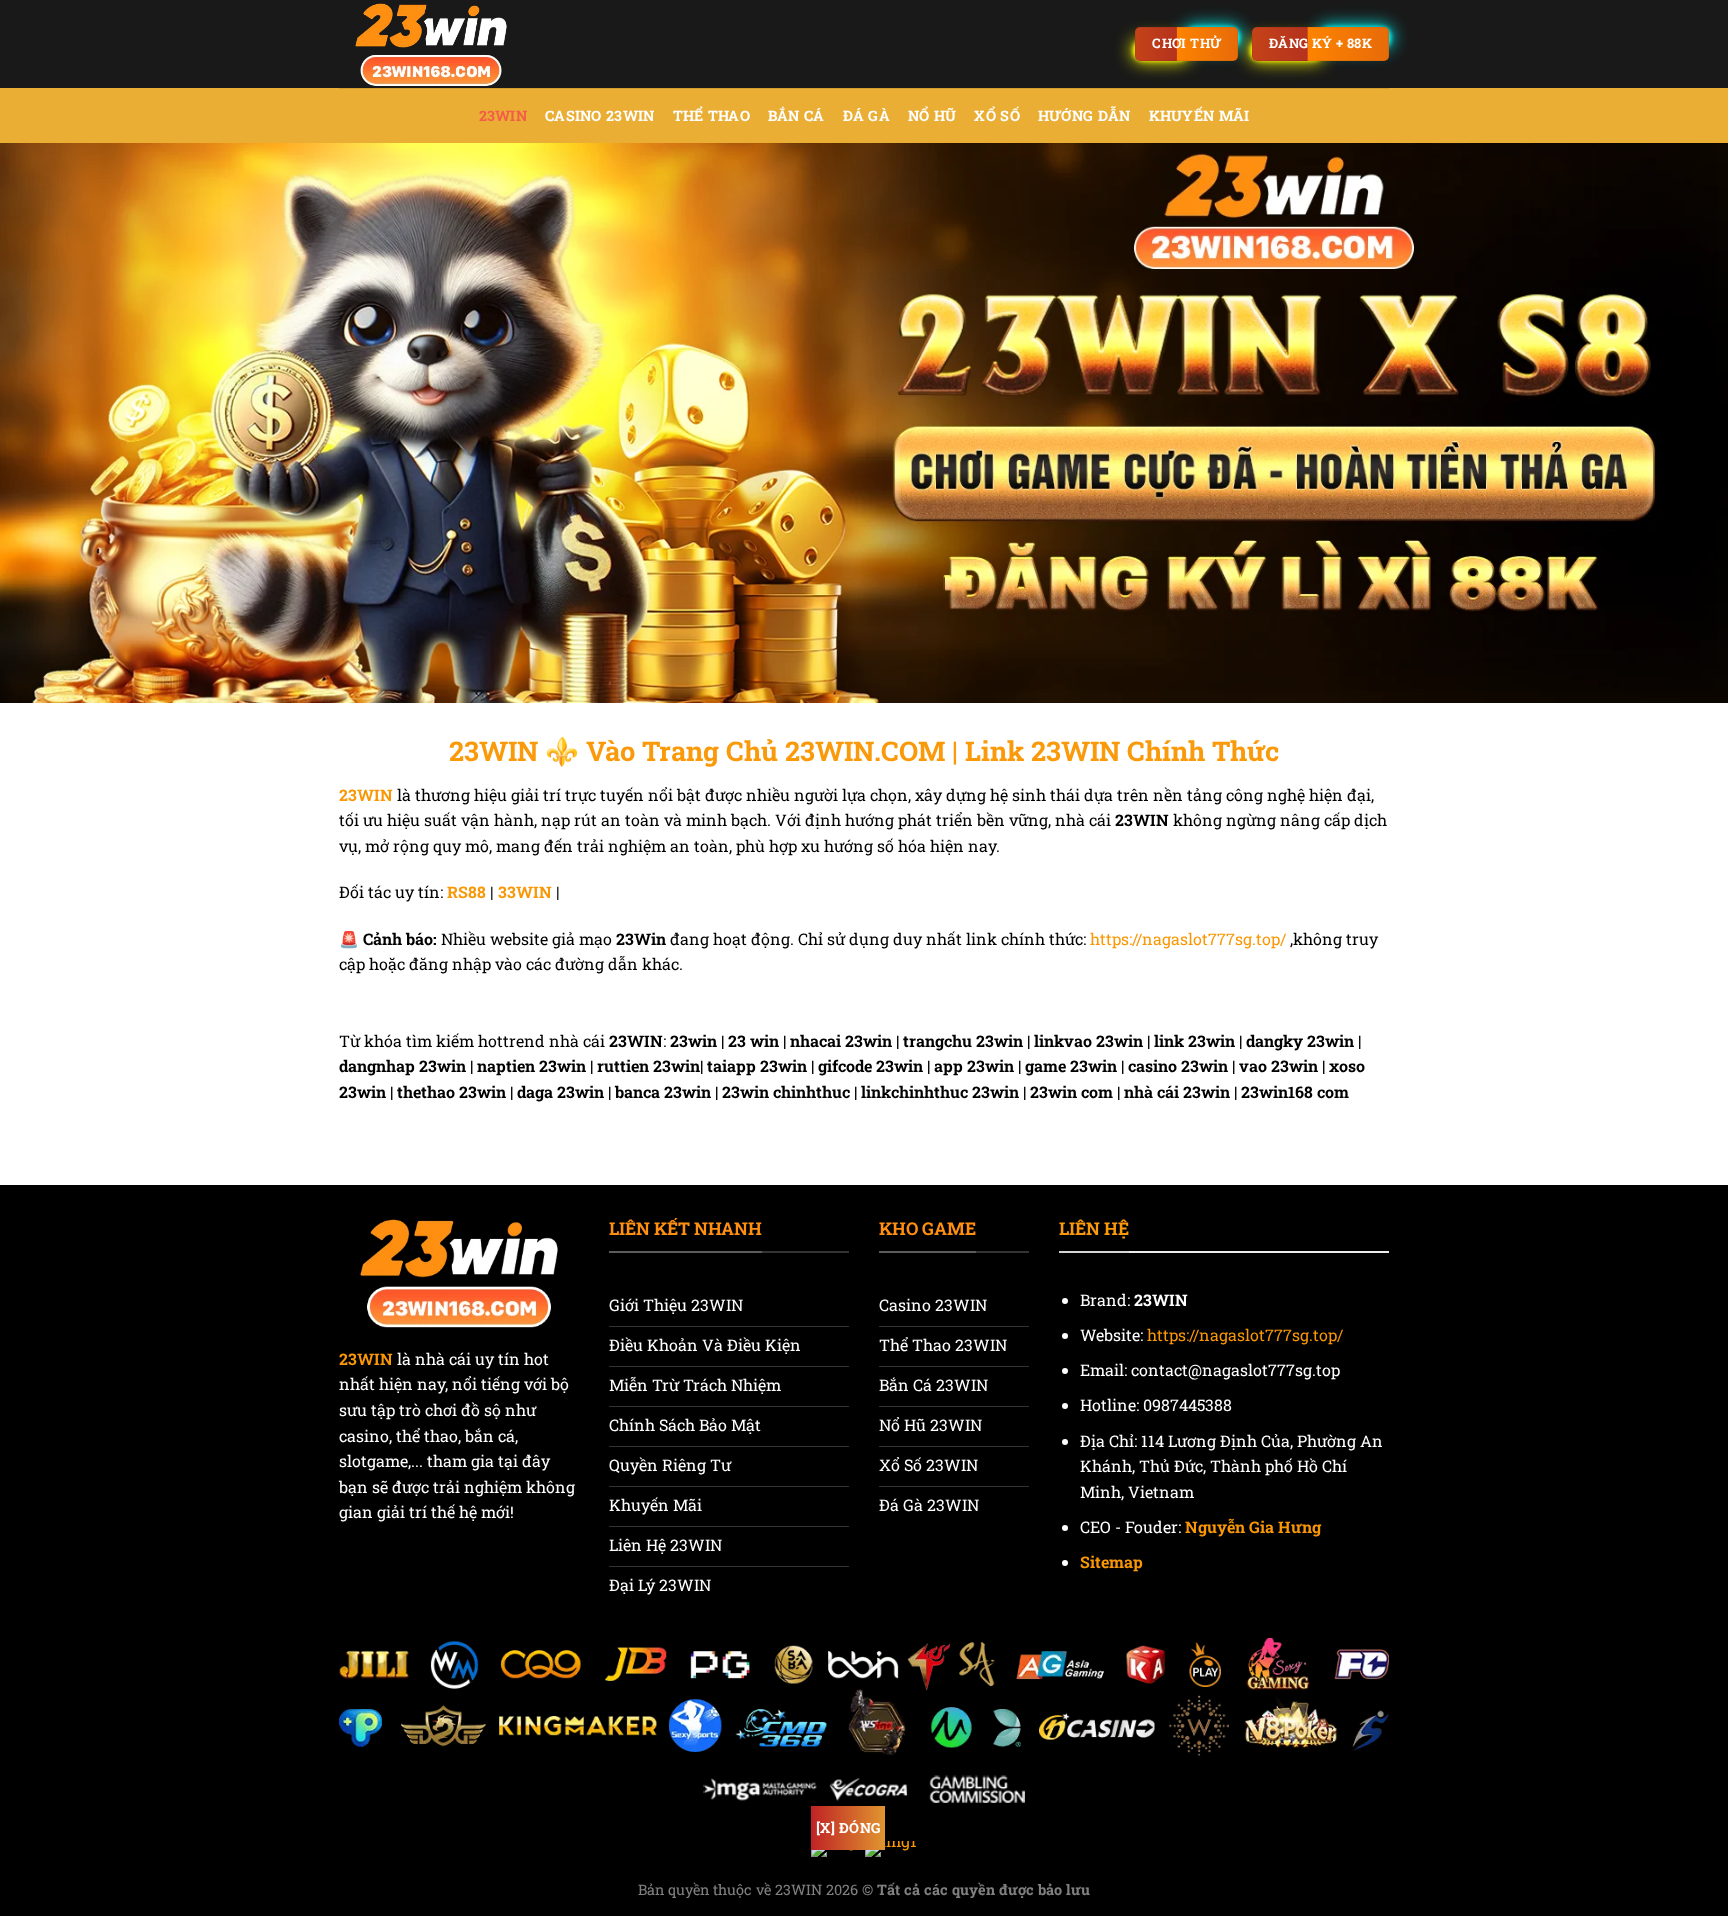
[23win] (439, 44)
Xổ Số (996, 115)
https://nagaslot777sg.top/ (1188, 938)
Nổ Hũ (932, 115)
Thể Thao (711, 115)
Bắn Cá (796, 115)
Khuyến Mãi (1199, 115)
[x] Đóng (848, 1827)
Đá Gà (866, 115)
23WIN (503, 115)
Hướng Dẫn (1084, 115)
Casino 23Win (599, 115)
